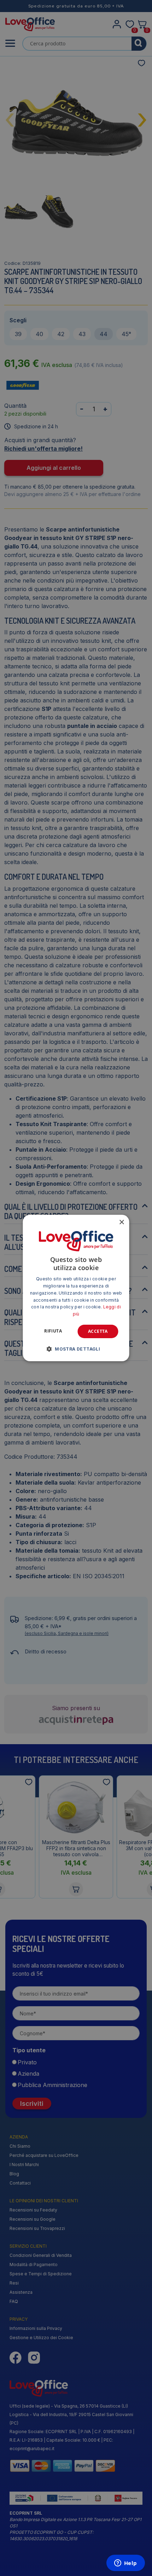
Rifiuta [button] (53, 1331)
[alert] (76, 1288)
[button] (76, 1349)
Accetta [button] (98, 1331)
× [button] (121, 1222)
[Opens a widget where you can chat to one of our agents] (125, 2564)
